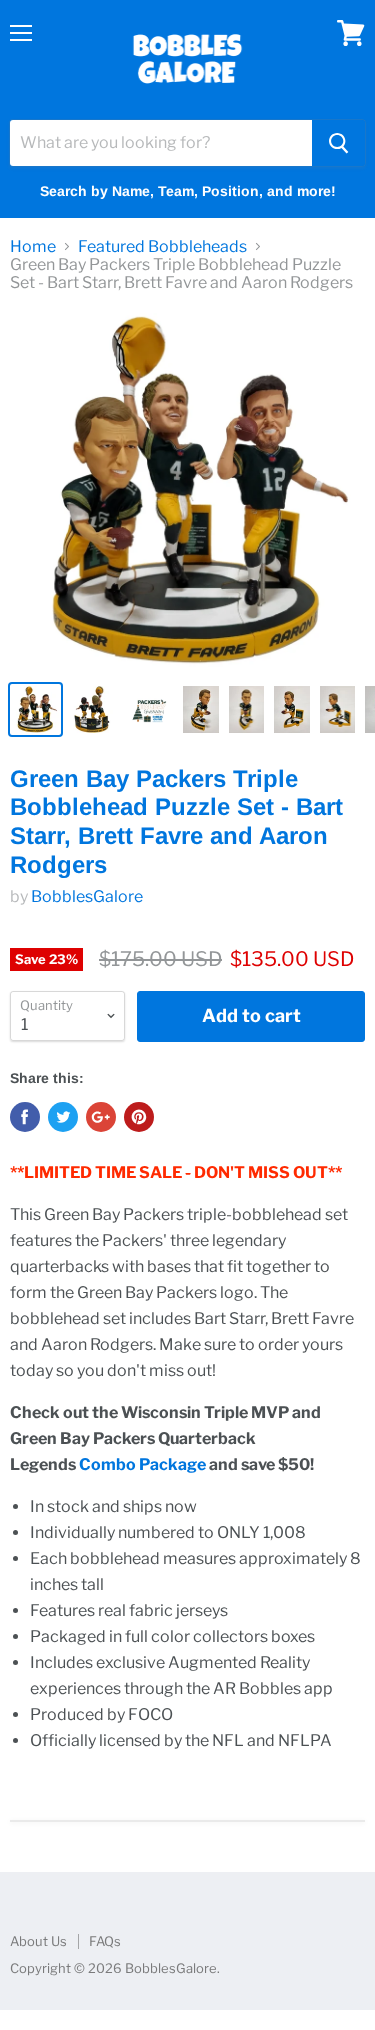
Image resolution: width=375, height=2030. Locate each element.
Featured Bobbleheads (162, 247)
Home (33, 247)
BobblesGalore (87, 896)
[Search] (338, 143)
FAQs (105, 1941)
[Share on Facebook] (25, 1117)
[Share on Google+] (101, 1117)
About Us (38, 1941)
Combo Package (142, 1464)
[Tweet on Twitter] (63, 1117)
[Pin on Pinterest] (139, 1117)
